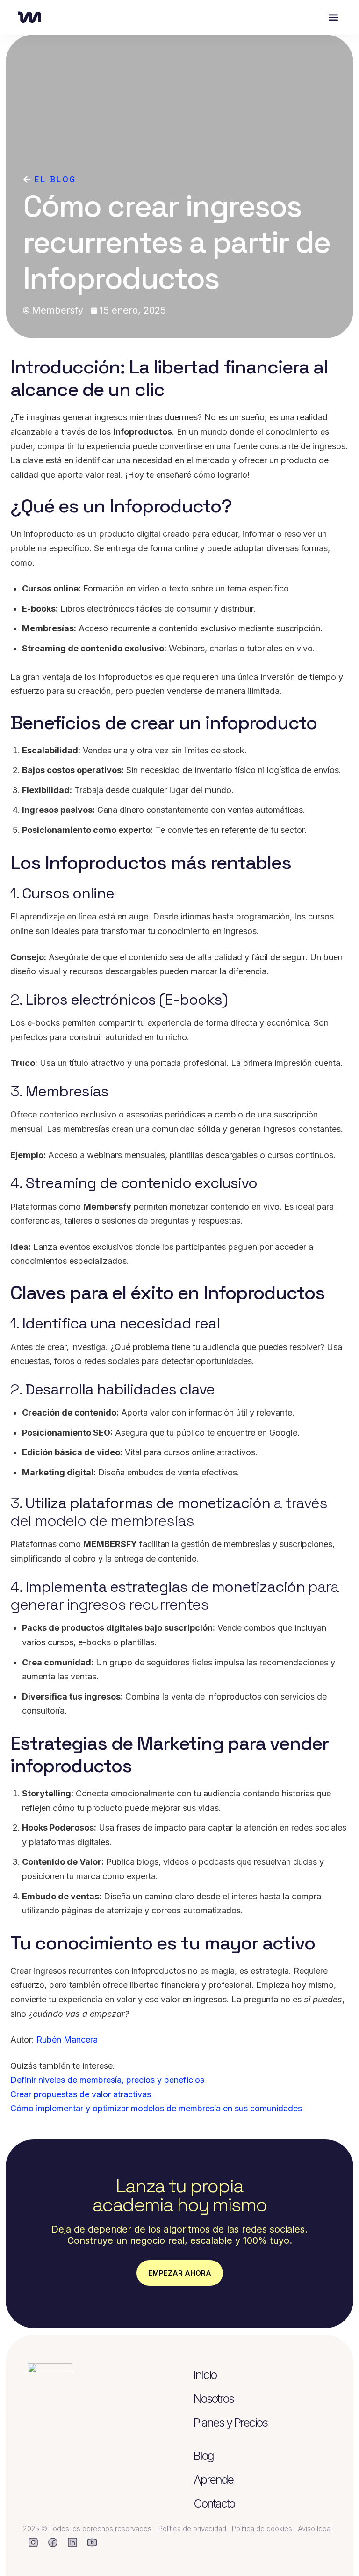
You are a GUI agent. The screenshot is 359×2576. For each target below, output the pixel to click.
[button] (334, 18)
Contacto (214, 2503)
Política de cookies (262, 2529)
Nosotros (214, 2399)
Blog (204, 2456)
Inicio (205, 2375)
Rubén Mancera (67, 2040)
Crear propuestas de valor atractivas (81, 2094)
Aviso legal (315, 2529)
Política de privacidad (192, 2529)
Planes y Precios (230, 2423)
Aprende (213, 2480)
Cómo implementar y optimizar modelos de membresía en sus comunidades (156, 2108)
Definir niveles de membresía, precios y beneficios (107, 2080)
